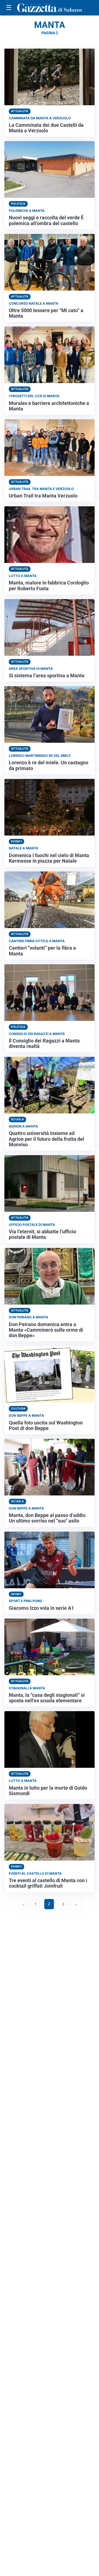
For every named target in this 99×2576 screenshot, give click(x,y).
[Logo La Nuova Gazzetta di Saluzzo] (50, 8)
